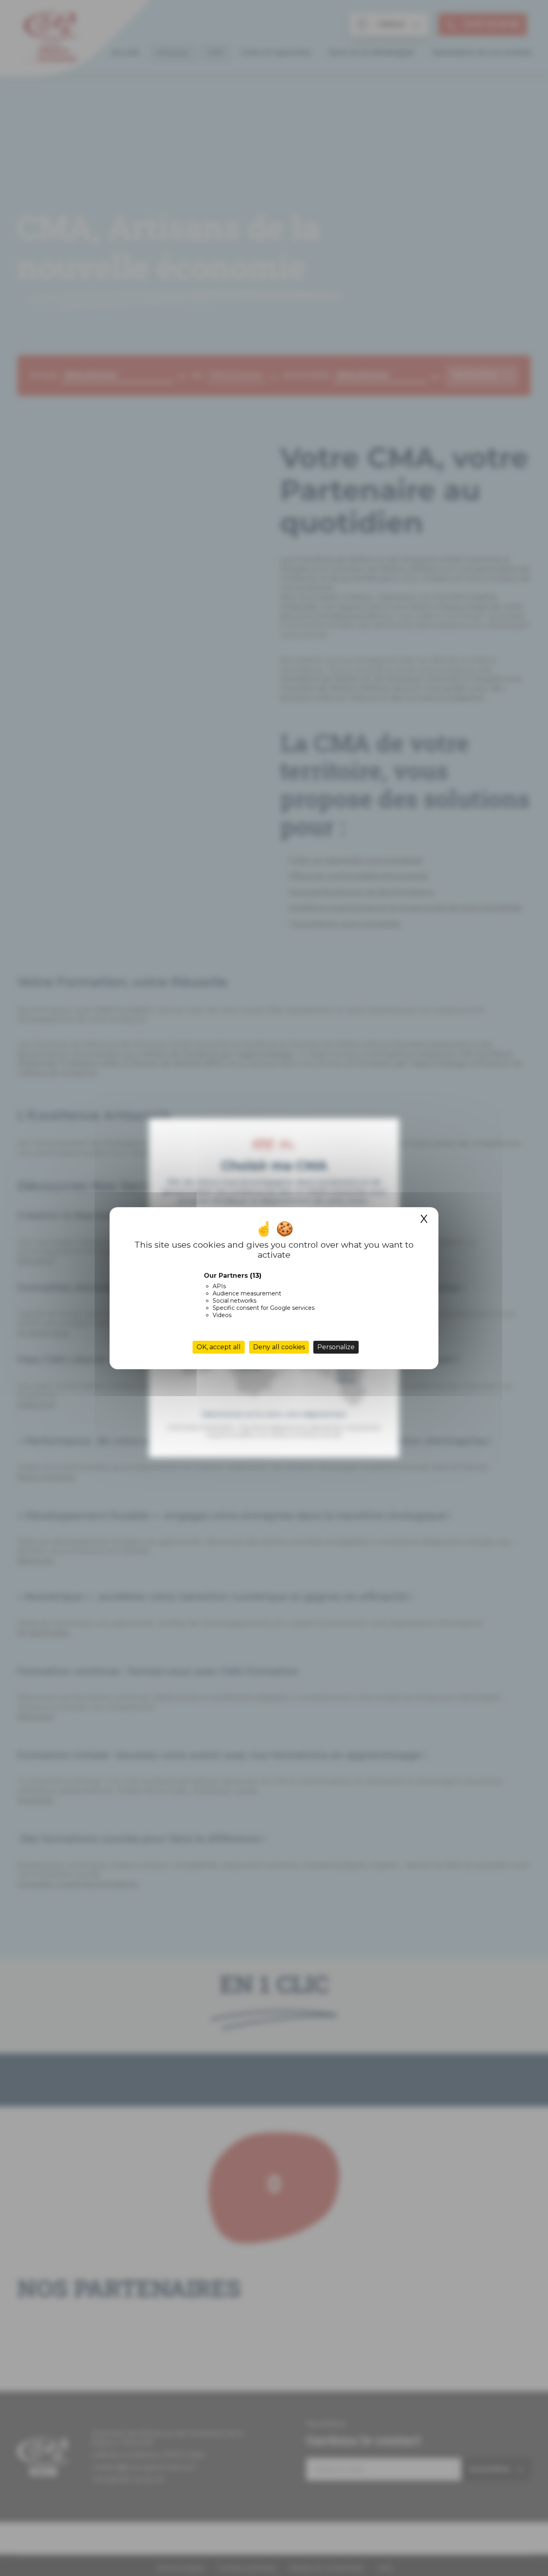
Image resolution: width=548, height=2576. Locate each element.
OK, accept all (219, 1347)
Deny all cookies (279, 1347)
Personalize (336, 1347)
